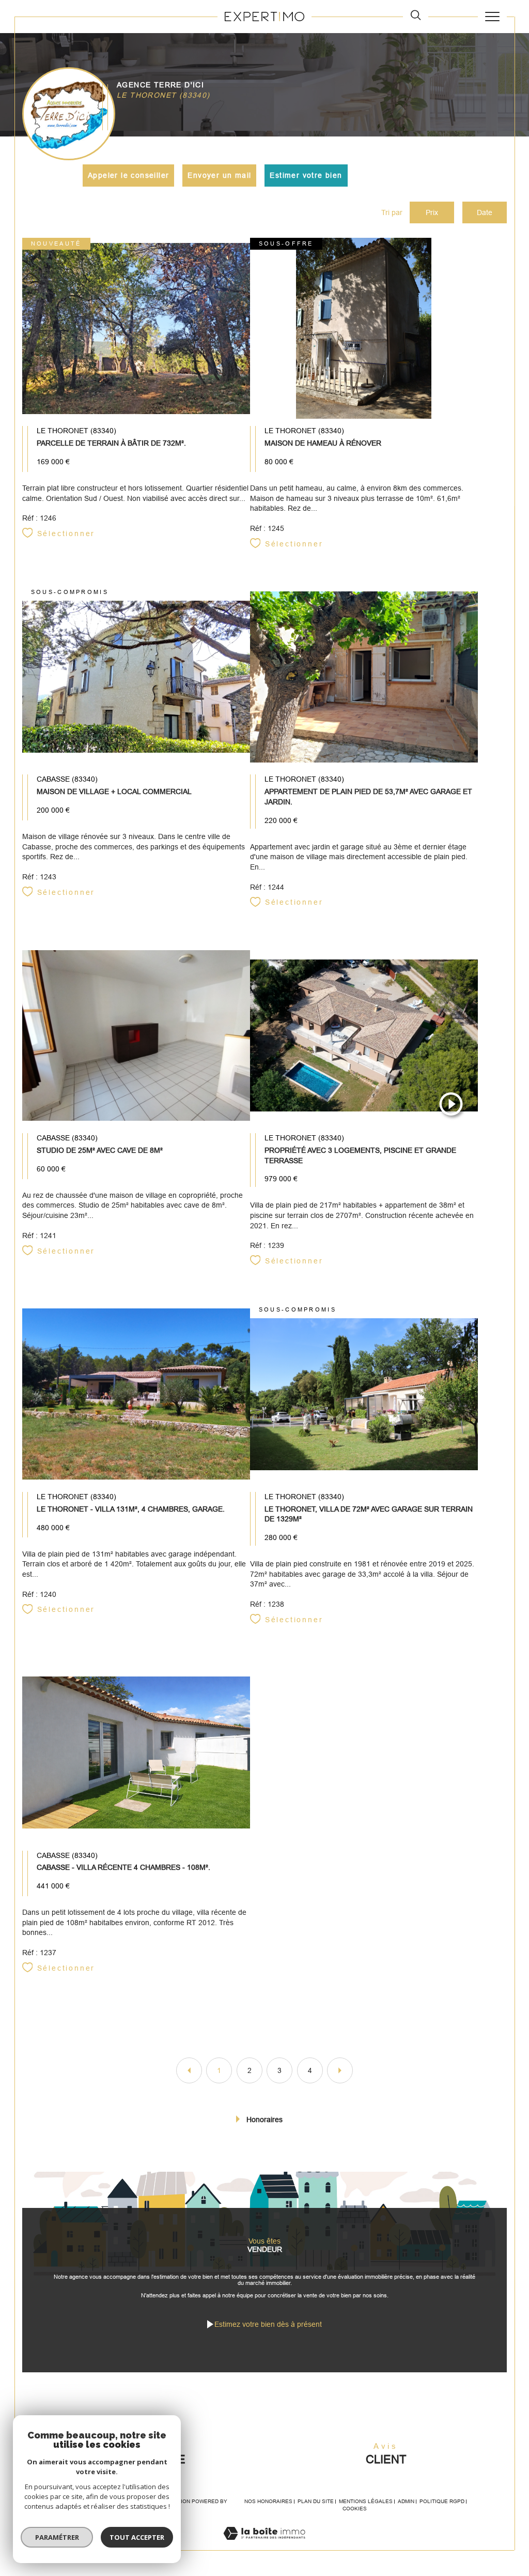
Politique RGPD (442, 2501)
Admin (406, 2501)
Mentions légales (366, 2501)
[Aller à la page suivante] (340, 2070)
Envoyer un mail (219, 175)
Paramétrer (57, 2537)
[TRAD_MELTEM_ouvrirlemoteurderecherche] (416, 16)
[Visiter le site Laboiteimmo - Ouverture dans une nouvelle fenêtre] (264, 2544)
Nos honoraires (268, 2501)
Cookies (355, 2509)
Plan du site (316, 2501)
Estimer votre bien (306, 175)
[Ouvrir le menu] (492, 17)
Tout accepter (137, 2537)
